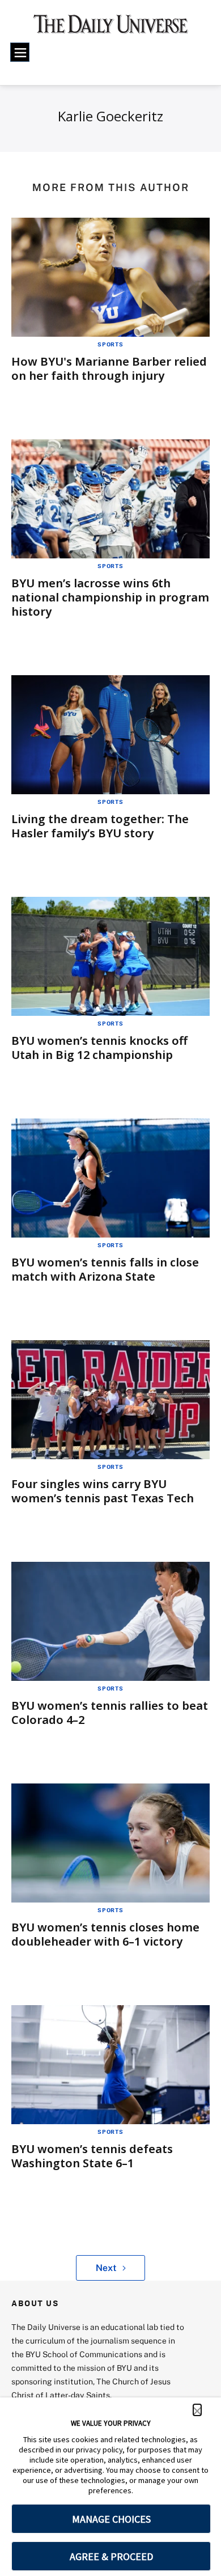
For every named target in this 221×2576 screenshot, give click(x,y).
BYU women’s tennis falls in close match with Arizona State (105, 1269)
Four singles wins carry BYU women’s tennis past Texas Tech (103, 1491)
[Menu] (20, 52)
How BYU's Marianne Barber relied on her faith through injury (109, 368)
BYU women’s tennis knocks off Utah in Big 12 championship (99, 1048)
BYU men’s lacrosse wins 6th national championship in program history (110, 597)
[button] (197, 2410)
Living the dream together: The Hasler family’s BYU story (100, 826)
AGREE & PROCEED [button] (111, 2556)
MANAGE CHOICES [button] (111, 2519)
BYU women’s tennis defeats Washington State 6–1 (92, 2156)
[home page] (111, 28)
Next (106, 2268)
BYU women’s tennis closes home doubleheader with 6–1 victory (105, 1934)
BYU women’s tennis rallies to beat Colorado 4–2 (110, 1713)
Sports (110, 344)
